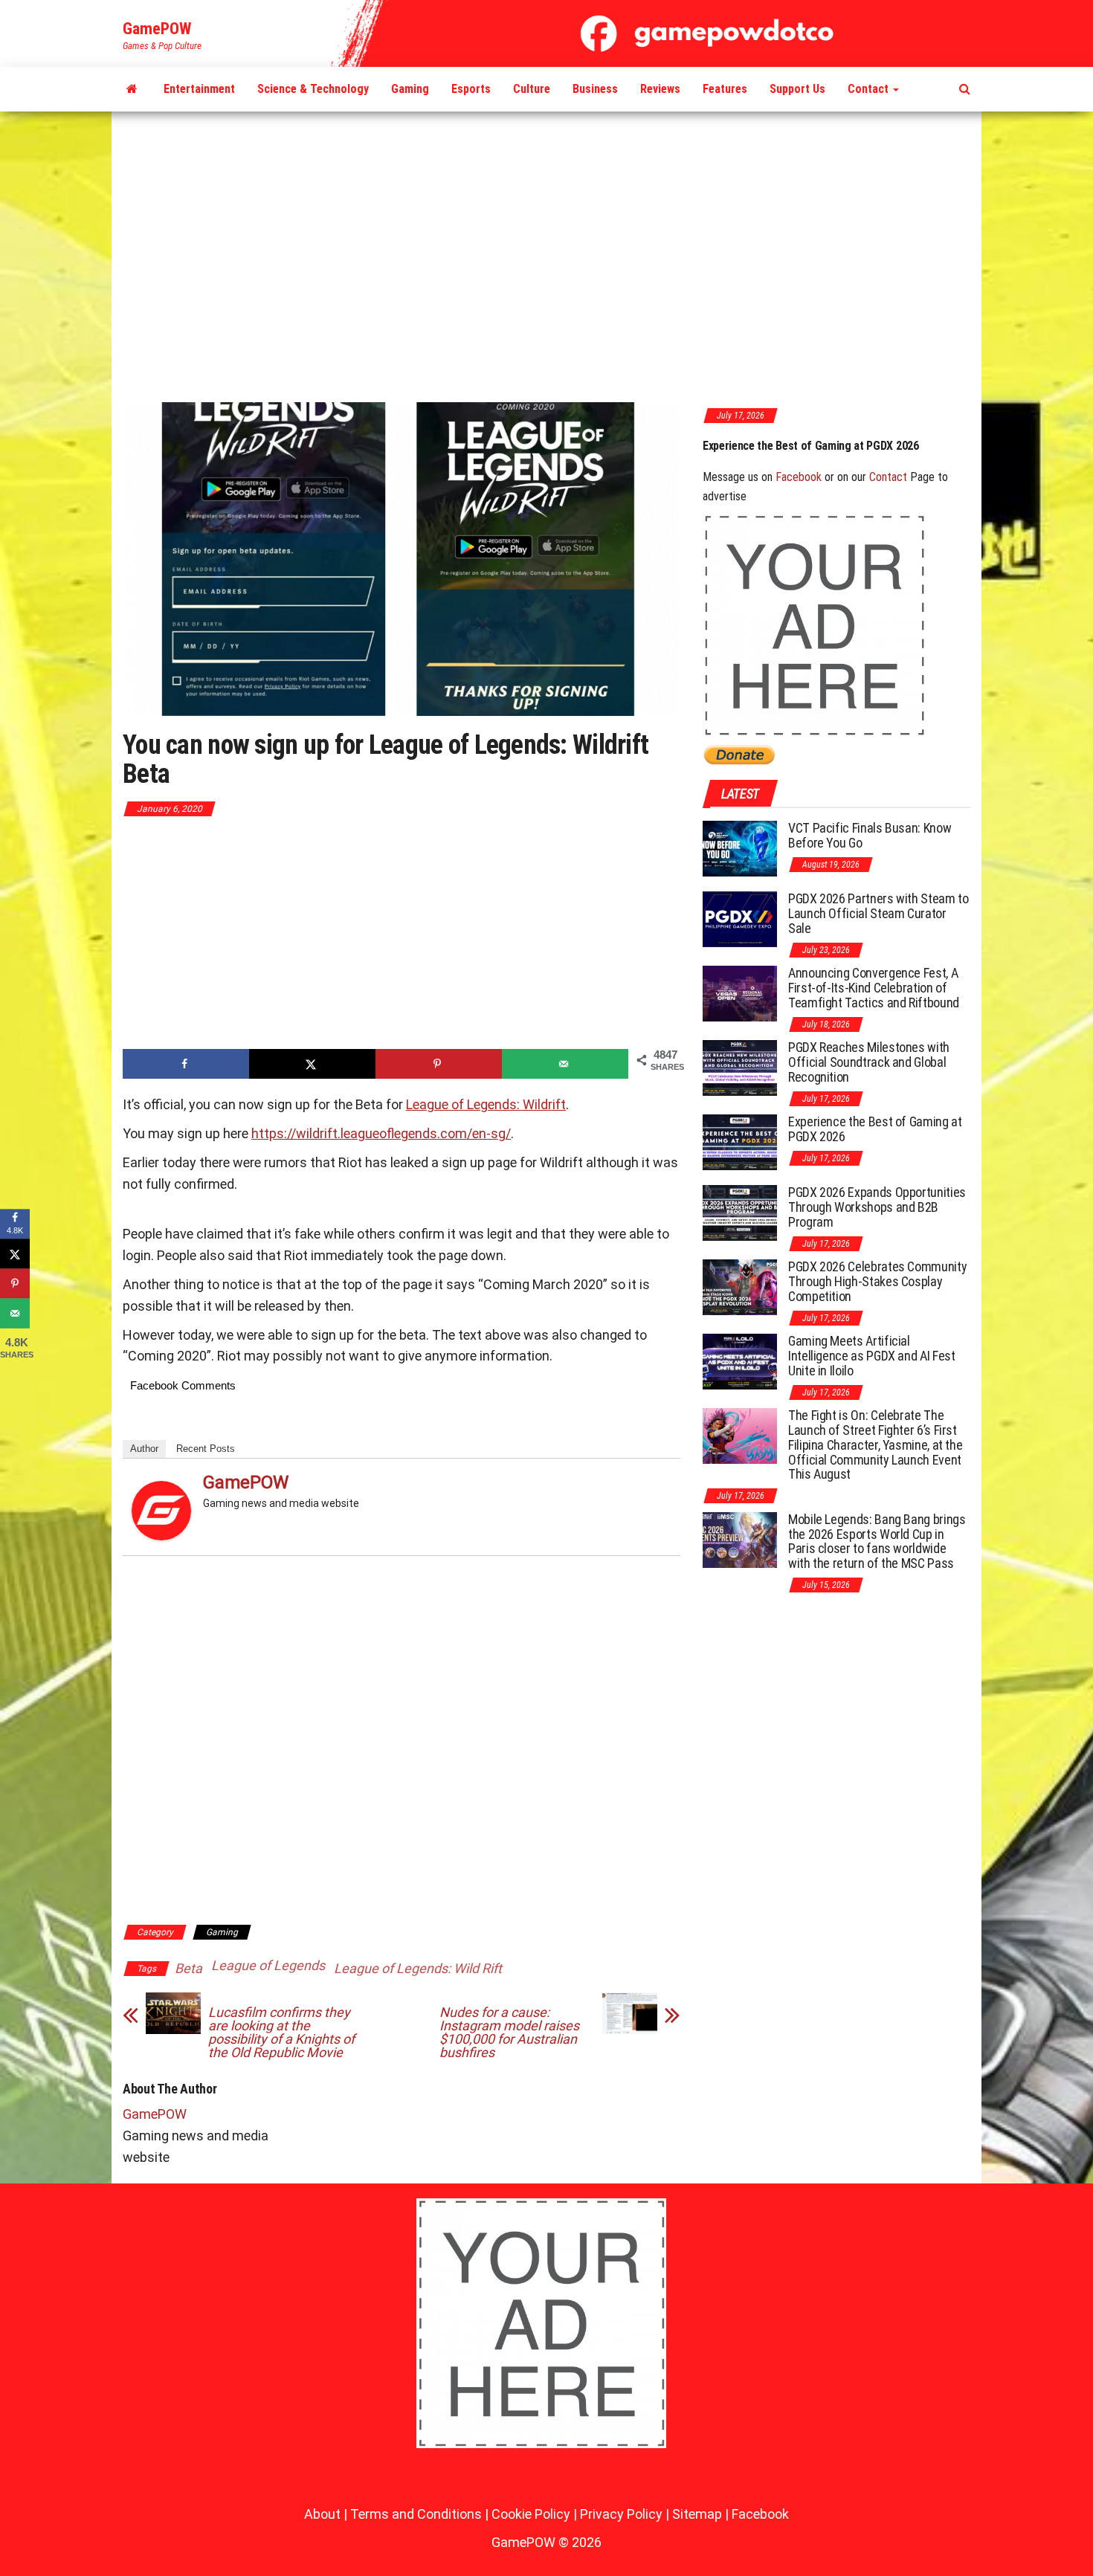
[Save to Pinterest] (439, 1064)
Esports (471, 89)
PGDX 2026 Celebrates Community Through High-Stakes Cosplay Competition (877, 1281)
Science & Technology (313, 89)
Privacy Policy (621, 2514)
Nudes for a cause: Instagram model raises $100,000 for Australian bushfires (509, 2033)
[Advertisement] (546, 258)
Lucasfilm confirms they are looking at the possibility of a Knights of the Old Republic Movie (281, 2033)
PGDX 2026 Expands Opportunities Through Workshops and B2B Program (835, 452)
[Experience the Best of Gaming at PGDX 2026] (740, 1142)
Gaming (410, 89)
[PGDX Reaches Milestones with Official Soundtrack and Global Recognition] (740, 1067)
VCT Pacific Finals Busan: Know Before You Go (870, 835)
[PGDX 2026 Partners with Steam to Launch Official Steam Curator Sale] (740, 919)
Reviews (660, 89)
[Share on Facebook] (186, 1064)
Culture (532, 89)
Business (595, 89)
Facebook (799, 477)
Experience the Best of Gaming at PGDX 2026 (875, 1129)
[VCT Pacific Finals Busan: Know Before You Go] (740, 848)
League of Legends (268, 1965)
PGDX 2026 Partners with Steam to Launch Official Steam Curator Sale (878, 913)
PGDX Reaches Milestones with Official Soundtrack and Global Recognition (869, 1062)
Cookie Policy (531, 2514)
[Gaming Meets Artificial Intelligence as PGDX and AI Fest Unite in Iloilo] (740, 1361)
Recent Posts (206, 1449)
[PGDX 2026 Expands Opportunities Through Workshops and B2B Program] (740, 1212)
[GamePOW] (132, 89)
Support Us (797, 89)
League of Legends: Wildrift (486, 1104)
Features (725, 89)
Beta (188, 1968)
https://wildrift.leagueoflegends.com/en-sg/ (381, 1133)
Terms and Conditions (416, 2514)
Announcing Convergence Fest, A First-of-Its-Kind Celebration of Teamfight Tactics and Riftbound (874, 988)
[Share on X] (312, 1064)
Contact (870, 89)
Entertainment (199, 89)
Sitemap (697, 2514)
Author (144, 1449)
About (322, 2514)
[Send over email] (565, 1064)
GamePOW (157, 29)
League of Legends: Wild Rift (418, 1968)
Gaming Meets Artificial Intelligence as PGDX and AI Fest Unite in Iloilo (871, 1356)
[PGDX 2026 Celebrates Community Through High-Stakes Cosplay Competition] (740, 1287)
